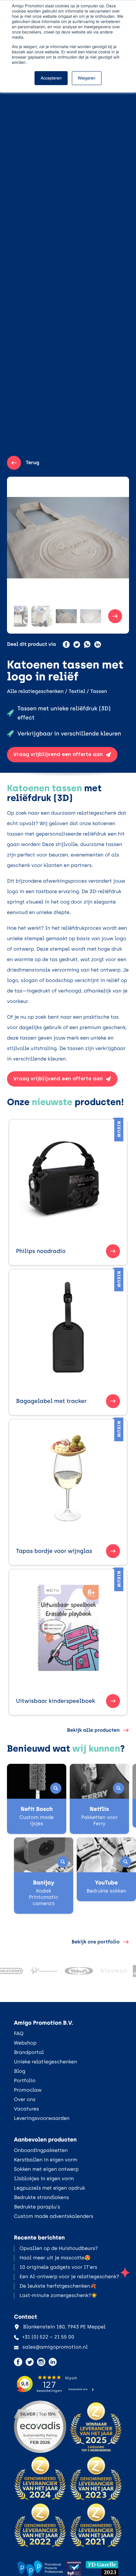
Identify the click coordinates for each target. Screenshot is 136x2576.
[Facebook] (66, 644)
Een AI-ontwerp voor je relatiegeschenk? (69, 2277)
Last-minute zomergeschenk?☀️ (58, 2295)
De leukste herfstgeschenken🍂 (58, 2286)
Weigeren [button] (87, 78)
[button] (17, 616)
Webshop (25, 2043)
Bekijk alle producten (93, 1730)
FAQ (19, 2034)
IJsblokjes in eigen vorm (44, 2179)
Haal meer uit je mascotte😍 (55, 2258)
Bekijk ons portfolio (96, 1942)
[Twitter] (77, 644)
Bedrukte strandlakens (41, 2197)
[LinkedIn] (98, 644)
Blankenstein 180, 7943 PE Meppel (64, 2327)
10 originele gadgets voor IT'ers (58, 2267)
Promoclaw (28, 2090)
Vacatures (27, 2109)
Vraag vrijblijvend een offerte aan (58, 754)
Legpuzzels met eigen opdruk (50, 2188)
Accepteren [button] (51, 78)
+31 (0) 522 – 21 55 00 (48, 2337)
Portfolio (25, 2081)
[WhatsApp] (87, 644)
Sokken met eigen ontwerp (46, 2169)
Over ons (25, 2099)
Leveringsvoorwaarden (42, 2118)
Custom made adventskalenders (54, 2216)
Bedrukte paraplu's (37, 2207)
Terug (33, 463)
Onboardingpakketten (41, 2150)
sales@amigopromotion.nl (55, 2347)
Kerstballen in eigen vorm (46, 2160)
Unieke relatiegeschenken (46, 2062)
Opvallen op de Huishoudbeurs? (59, 2248)
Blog (20, 2071)
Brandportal (29, 2052)
